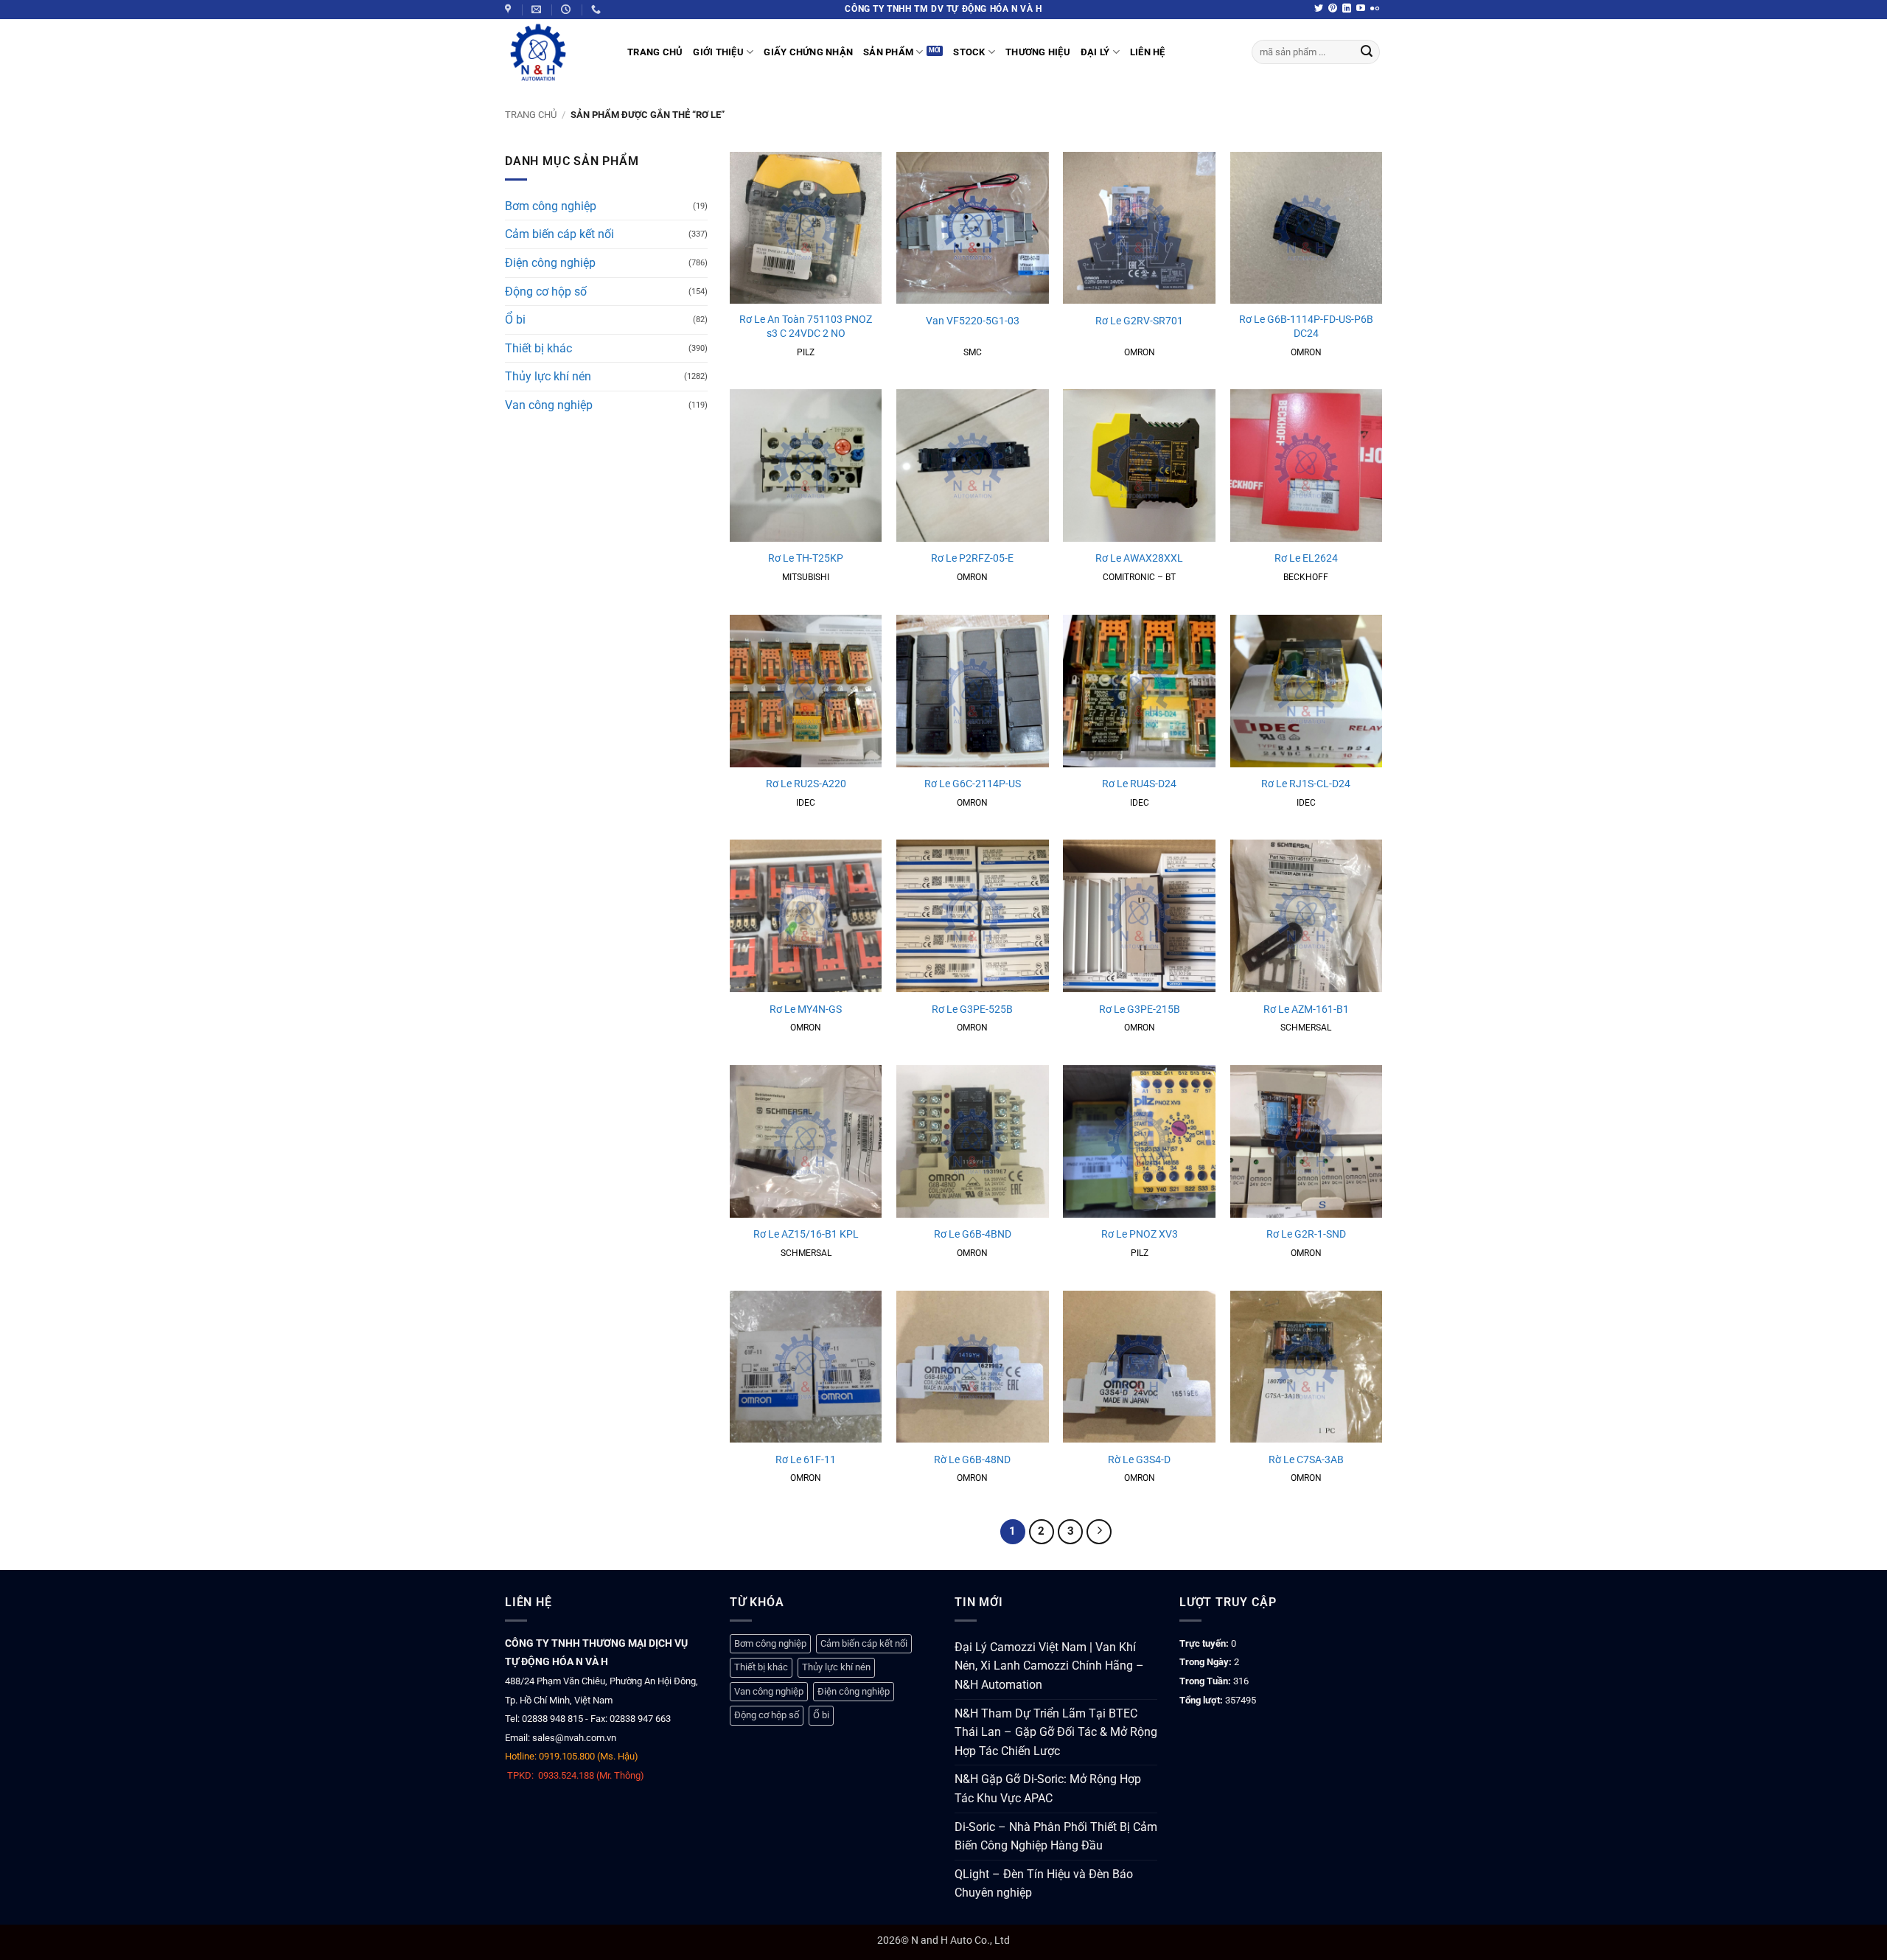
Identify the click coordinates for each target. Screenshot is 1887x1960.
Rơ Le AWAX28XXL (1139, 558)
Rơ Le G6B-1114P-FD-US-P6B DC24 (1306, 327)
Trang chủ (531, 115)
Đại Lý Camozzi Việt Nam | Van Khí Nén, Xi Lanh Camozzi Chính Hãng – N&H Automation (1049, 1666)
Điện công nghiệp (550, 263)
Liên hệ (1148, 52)
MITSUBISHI (806, 577)
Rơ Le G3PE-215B (1140, 1009)
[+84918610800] (598, 10)
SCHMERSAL (1306, 1028)
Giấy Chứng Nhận (808, 52)
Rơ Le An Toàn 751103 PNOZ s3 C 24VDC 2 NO (806, 327)
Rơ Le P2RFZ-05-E (972, 558)
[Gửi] (1367, 52)
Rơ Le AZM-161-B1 (1306, 1009)
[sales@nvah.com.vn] (538, 10)
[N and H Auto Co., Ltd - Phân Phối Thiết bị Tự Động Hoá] (555, 52)
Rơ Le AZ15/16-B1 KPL (806, 1234)
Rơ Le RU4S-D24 (1139, 784)
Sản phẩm (888, 52)
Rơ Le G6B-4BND (973, 1234)
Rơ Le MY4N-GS (806, 1009)
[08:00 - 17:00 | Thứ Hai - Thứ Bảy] (568, 10)
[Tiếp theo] (1099, 1532)
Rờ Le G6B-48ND (972, 1460)
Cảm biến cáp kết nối (559, 234)
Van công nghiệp (549, 405)
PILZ (806, 352)
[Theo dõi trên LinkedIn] (1347, 9)
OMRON (1140, 352)
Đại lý (1095, 52)
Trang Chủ (655, 52)
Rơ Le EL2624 (1306, 558)
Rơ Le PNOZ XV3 (1140, 1234)
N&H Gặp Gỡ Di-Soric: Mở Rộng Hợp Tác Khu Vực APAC (1048, 1789)
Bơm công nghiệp (551, 206)
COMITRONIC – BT (1139, 577)
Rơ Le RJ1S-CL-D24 (1306, 784)
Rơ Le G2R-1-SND (1306, 1234)
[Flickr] (1375, 9)
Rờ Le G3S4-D (1139, 1460)
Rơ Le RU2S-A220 (806, 784)
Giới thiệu (718, 52)
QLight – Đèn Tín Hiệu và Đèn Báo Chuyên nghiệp (1044, 1884)
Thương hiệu (1038, 52)
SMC (973, 352)
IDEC (806, 803)
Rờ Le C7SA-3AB (1306, 1460)
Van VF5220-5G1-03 (973, 321)
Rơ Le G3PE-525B (972, 1009)
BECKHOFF (1306, 577)
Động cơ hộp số (546, 292)
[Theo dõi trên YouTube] (1361, 9)
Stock (969, 52)
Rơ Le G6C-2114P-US (973, 784)
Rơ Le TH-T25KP (806, 558)
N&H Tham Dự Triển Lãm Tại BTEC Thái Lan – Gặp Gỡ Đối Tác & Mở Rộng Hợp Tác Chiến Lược (1056, 1732)
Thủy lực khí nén (548, 376)
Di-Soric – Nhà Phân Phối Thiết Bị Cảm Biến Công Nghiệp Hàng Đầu (1056, 1837)
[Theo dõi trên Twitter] (1319, 9)
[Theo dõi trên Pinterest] (1333, 9)
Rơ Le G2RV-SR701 (1139, 321)
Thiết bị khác (538, 348)
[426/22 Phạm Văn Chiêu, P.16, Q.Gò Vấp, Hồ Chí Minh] (510, 10)
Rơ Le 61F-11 (806, 1460)
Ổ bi (515, 320)
